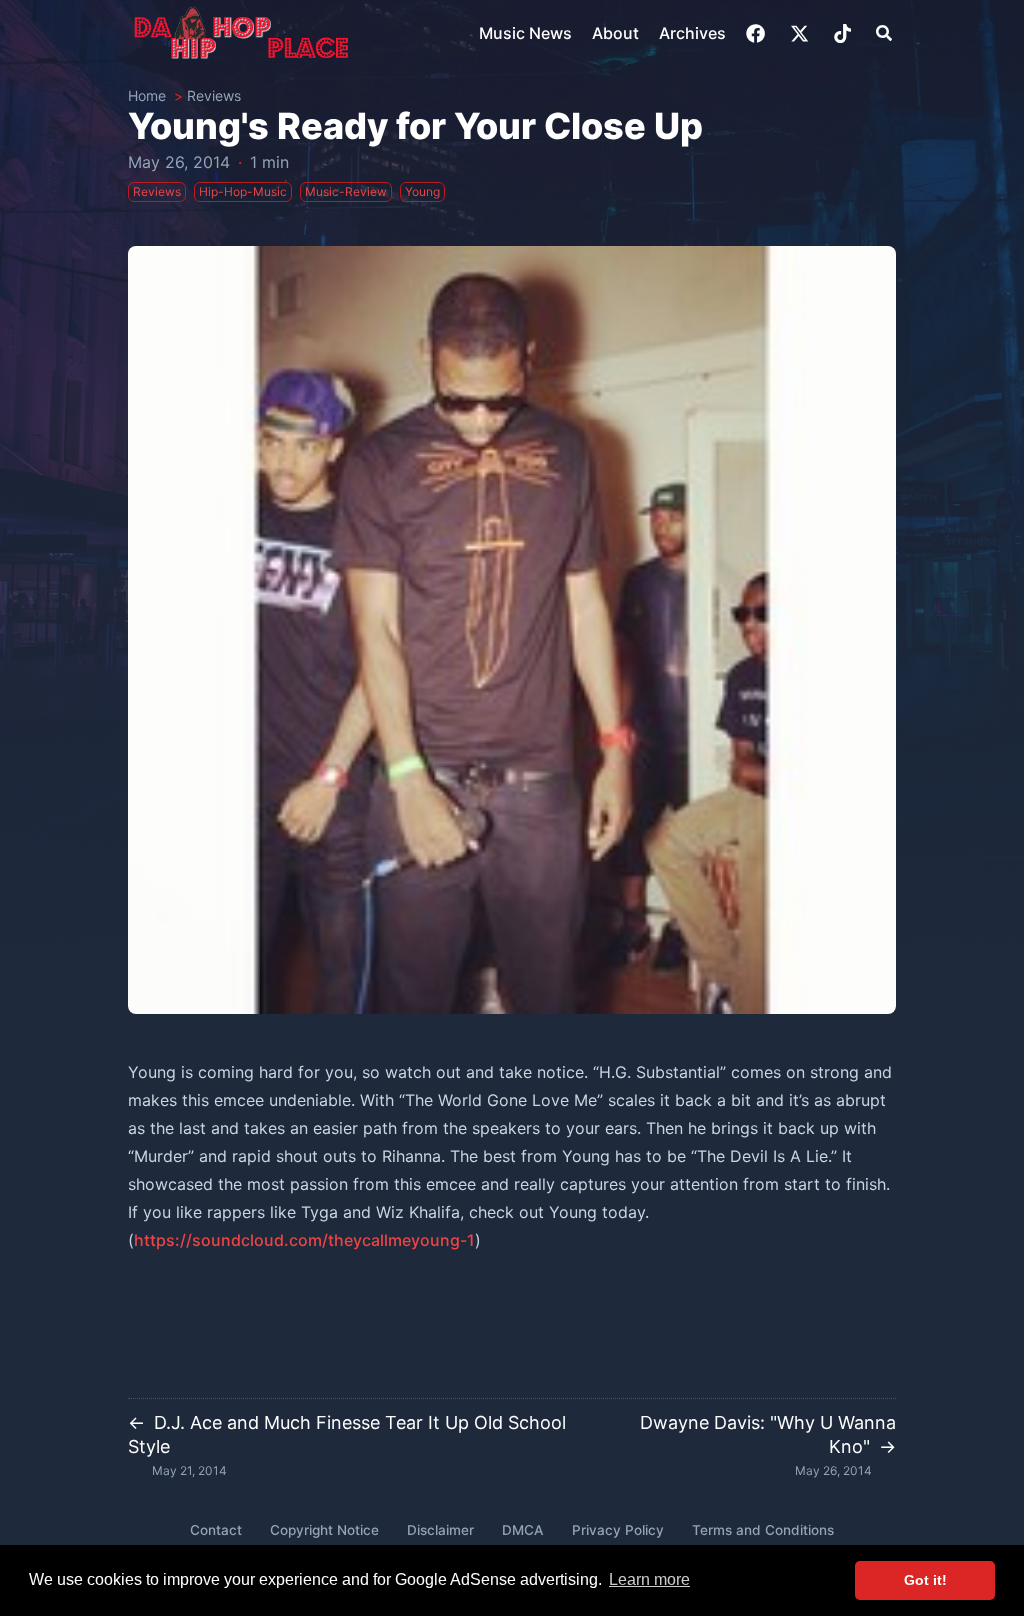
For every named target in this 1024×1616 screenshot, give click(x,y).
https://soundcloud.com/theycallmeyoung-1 (304, 1240)
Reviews (214, 95)
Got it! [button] (925, 1580)
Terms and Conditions (763, 1530)
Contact (216, 1530)
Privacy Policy (618, 1530)
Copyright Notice (324, 1530)
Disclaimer (440, 1530)
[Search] (884, 33)
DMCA (523, 1530)
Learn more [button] (649, 1579)
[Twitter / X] (801, 33)
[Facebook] (757, 33)
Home (147, 95)
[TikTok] (844, 33)
